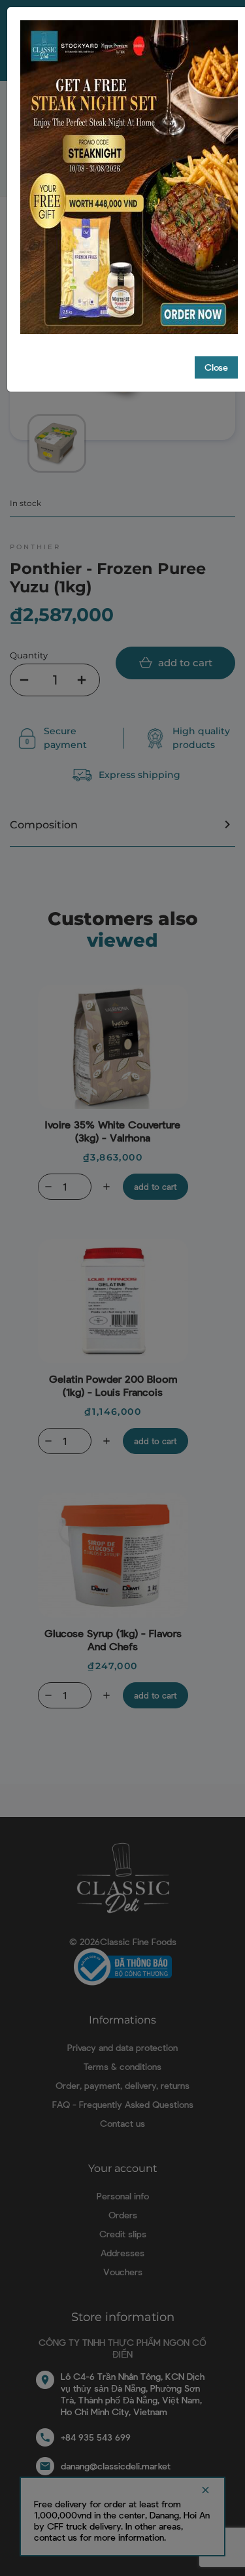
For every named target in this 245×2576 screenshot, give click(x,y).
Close (216, 367)
